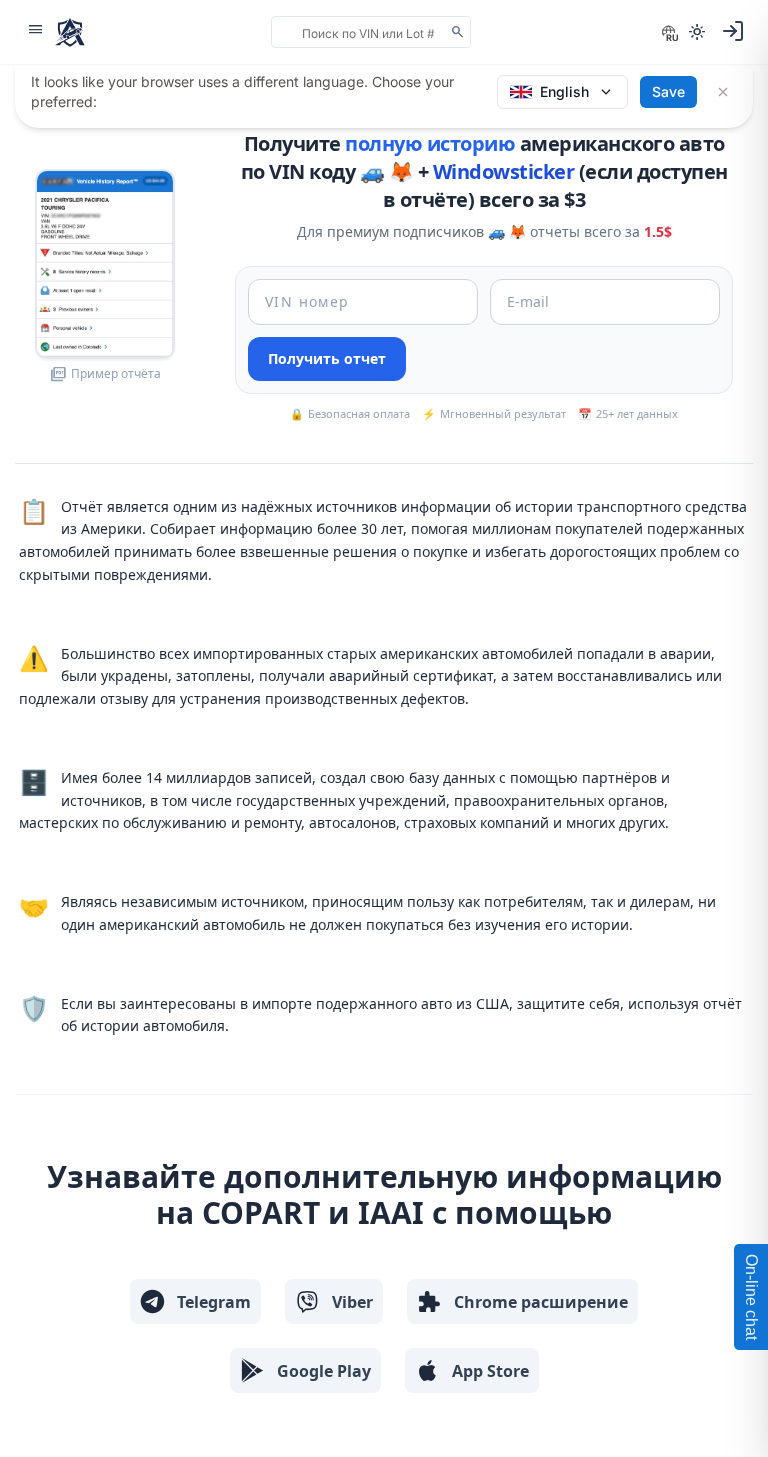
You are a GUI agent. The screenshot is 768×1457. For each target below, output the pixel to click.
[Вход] (733, 31)
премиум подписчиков (405, 231)
